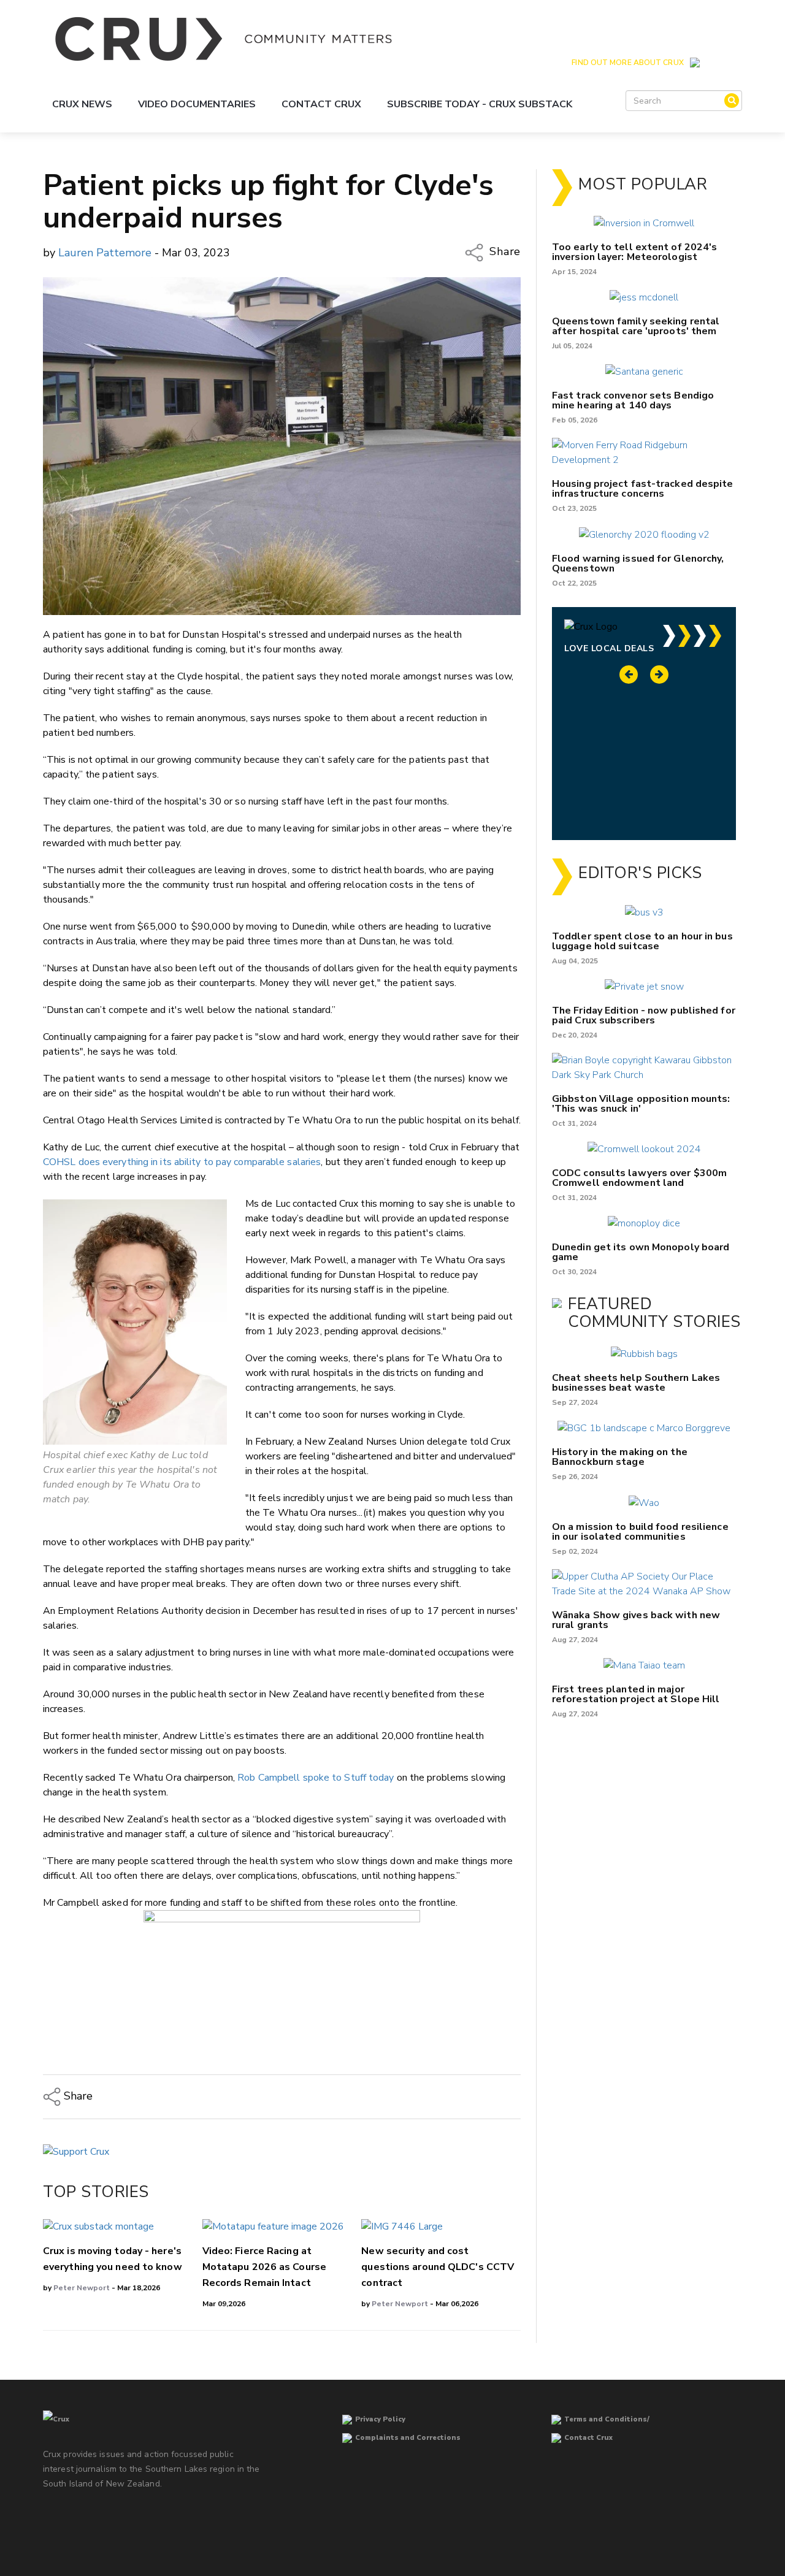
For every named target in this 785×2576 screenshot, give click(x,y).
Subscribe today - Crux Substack (480, 104)
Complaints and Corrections (408, 2438)
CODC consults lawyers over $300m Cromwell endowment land (639, 1178)
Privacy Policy (380, 2419)
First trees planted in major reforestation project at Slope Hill (636, 1694)
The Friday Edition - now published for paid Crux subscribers (644, 1015)
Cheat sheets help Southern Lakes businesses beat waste (636, 1383)
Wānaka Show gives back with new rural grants (636, 1620)
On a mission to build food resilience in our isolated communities (640, 1532)
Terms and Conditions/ (607, 2419)
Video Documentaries (197, 104)
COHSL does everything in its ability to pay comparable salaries (182, 1162)
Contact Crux (321, 104)
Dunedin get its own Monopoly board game (641, 1252)
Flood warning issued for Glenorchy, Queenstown (638, 564)
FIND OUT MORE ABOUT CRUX (627, 63)
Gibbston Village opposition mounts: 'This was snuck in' (641, 1104)
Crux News (82, 104)
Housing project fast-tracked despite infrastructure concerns (643, 489)
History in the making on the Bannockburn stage (620, 1457)
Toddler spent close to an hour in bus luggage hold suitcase (642, 941)
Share (504, 251)
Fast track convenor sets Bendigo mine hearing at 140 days (633, 400)
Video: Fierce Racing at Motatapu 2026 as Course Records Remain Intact (264, 2267)
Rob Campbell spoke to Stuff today (316, 1778)
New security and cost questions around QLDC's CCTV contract (438, 2267)
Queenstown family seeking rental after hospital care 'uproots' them (636, 326)
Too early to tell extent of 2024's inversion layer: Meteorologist (634, 252)
